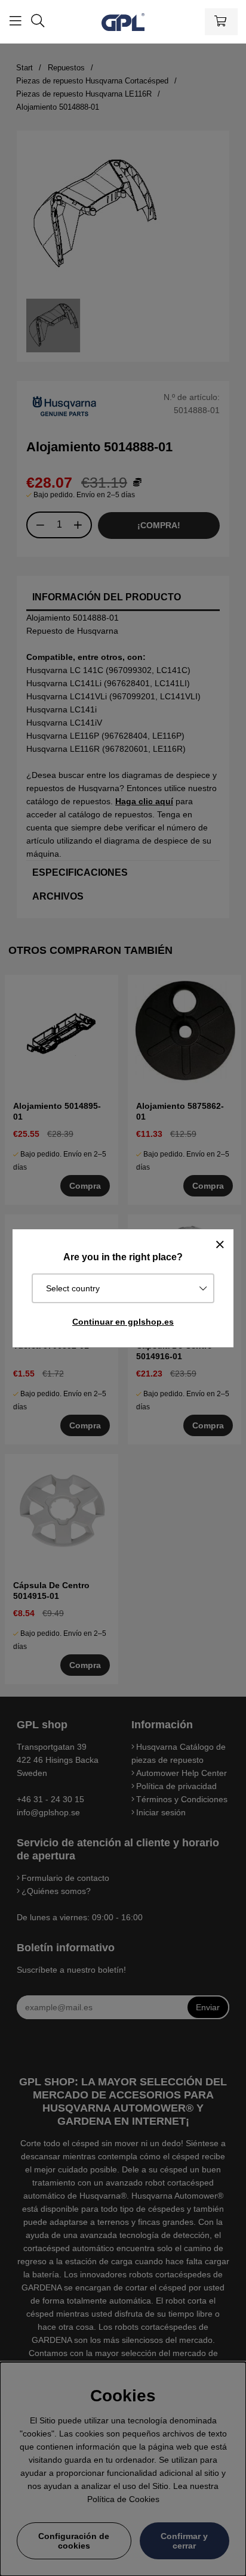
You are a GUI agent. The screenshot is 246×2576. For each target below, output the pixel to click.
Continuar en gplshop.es (123, 1322)
